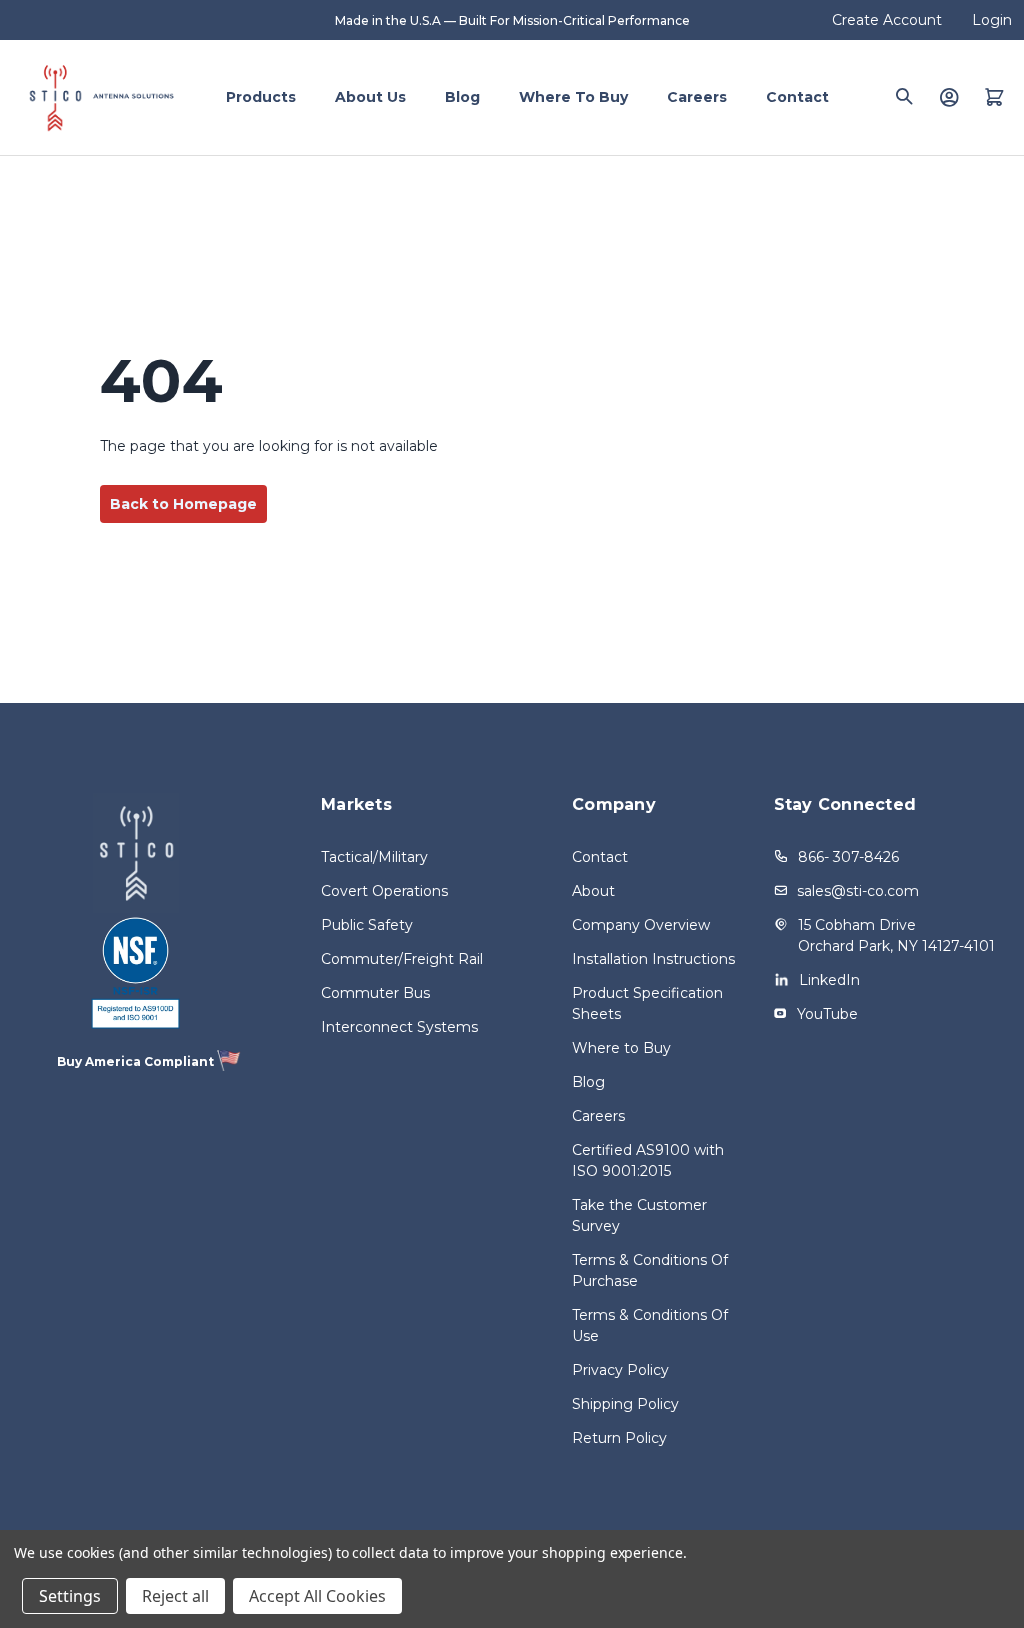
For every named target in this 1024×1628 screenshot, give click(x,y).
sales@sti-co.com (858, 891)
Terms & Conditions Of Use (650, 1325)
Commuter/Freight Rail (402, 959)
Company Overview (641, 925)
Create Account (887, 20)
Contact (797, 97)
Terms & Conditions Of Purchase (650, 1270)
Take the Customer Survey (639, 1215)
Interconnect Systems (399, 1027)
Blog (462, 97)
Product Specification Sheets (647, 1003)
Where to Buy (573, 97)
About (593, 891)
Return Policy (619, 1438)
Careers (697, 97)
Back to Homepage (183, 504)
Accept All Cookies (317, 1596)
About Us (370, 97)
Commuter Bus (375, 993)
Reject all (175, 1596)
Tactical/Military (374, 857)
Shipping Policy (625, 1404)
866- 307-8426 (848, 857)
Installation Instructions (653, 959)
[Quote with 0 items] (994, 97)
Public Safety (367, 925)
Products (261, 97)
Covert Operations (384, 891)
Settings (70, 1596)
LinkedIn (829, 980)
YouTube (827, 1014)
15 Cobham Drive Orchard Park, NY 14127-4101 (896, 935)
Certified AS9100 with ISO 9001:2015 (648, 1160)
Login (992, 20)
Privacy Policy (620, 1370)
